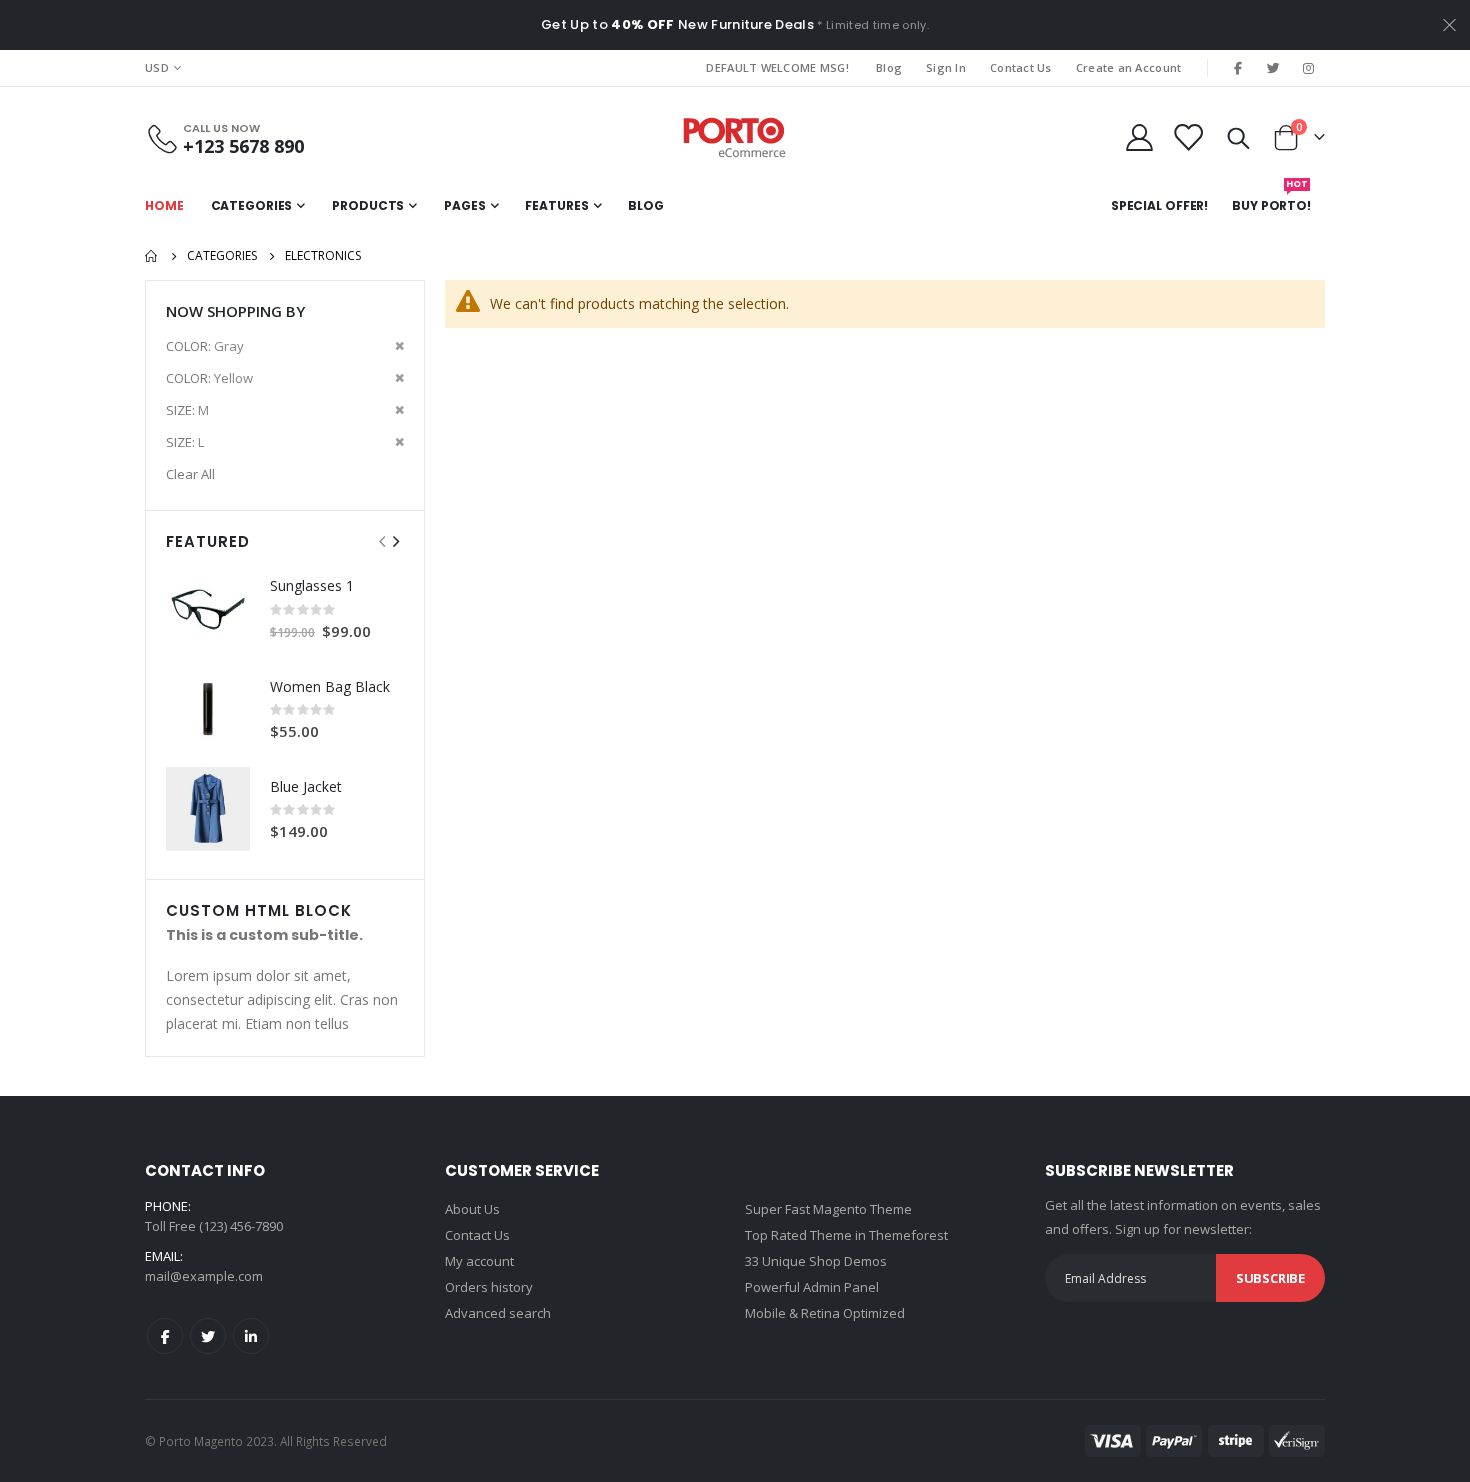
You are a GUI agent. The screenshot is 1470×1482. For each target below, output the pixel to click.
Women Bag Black (330, 686)
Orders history (489, 1287)
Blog (889, 67)
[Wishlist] (1188, 137)
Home (152, 256)
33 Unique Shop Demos (816, 1261)
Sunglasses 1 (312, 585)
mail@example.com (204, 1276)
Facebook (165, 1336)
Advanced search (498, 1313)
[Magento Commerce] (735, 137)
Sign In (946, 67)
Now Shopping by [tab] (235, 311)
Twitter (208, 1336)
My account (479, 1261)
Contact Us (1021, 67)
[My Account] (1139, 137)
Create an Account (1129, 67)
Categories (222, 256)
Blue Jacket (306, 786)
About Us (472, 1209)
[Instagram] (1309, 68)
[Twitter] (1274, 68)
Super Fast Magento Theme (828, 1209)
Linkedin (251, 1336)
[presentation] (395, 541)
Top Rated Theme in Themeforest (846, 1235)
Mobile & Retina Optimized (825, 1313)
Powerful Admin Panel (812, 1287)
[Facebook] (1238, 68)
